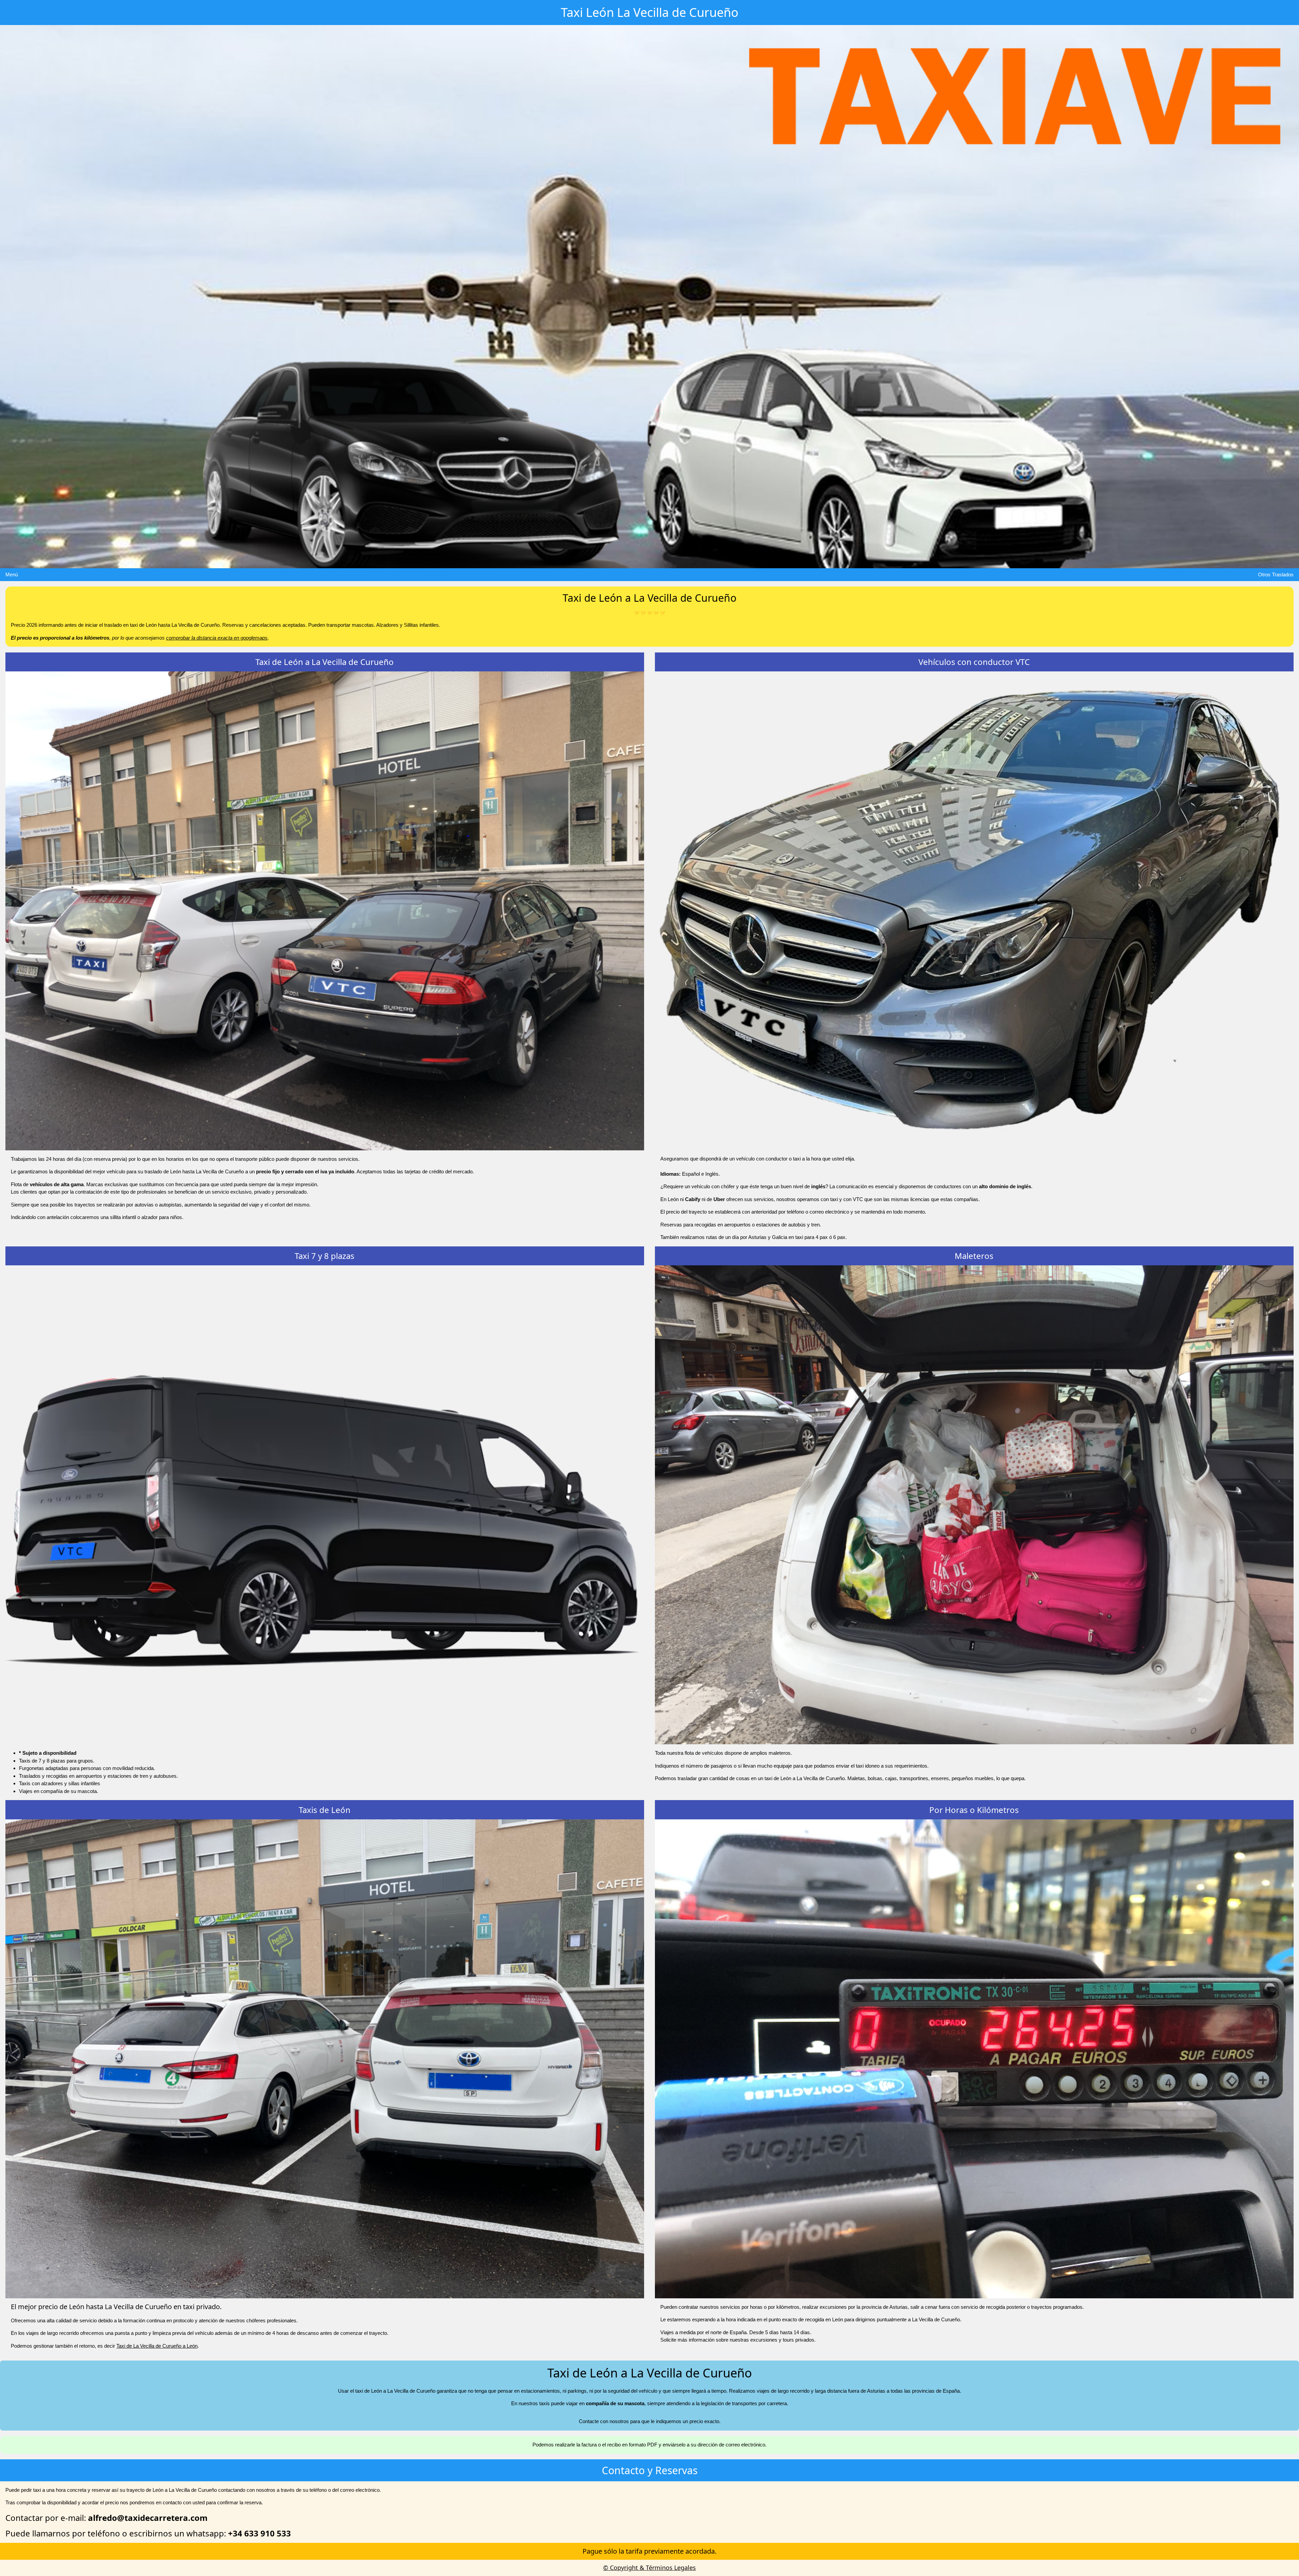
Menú (12, 574)
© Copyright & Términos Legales (649, 2568)
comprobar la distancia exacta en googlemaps (217, 638)
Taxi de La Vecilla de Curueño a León (157, 2346)
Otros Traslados (1276, 574)
